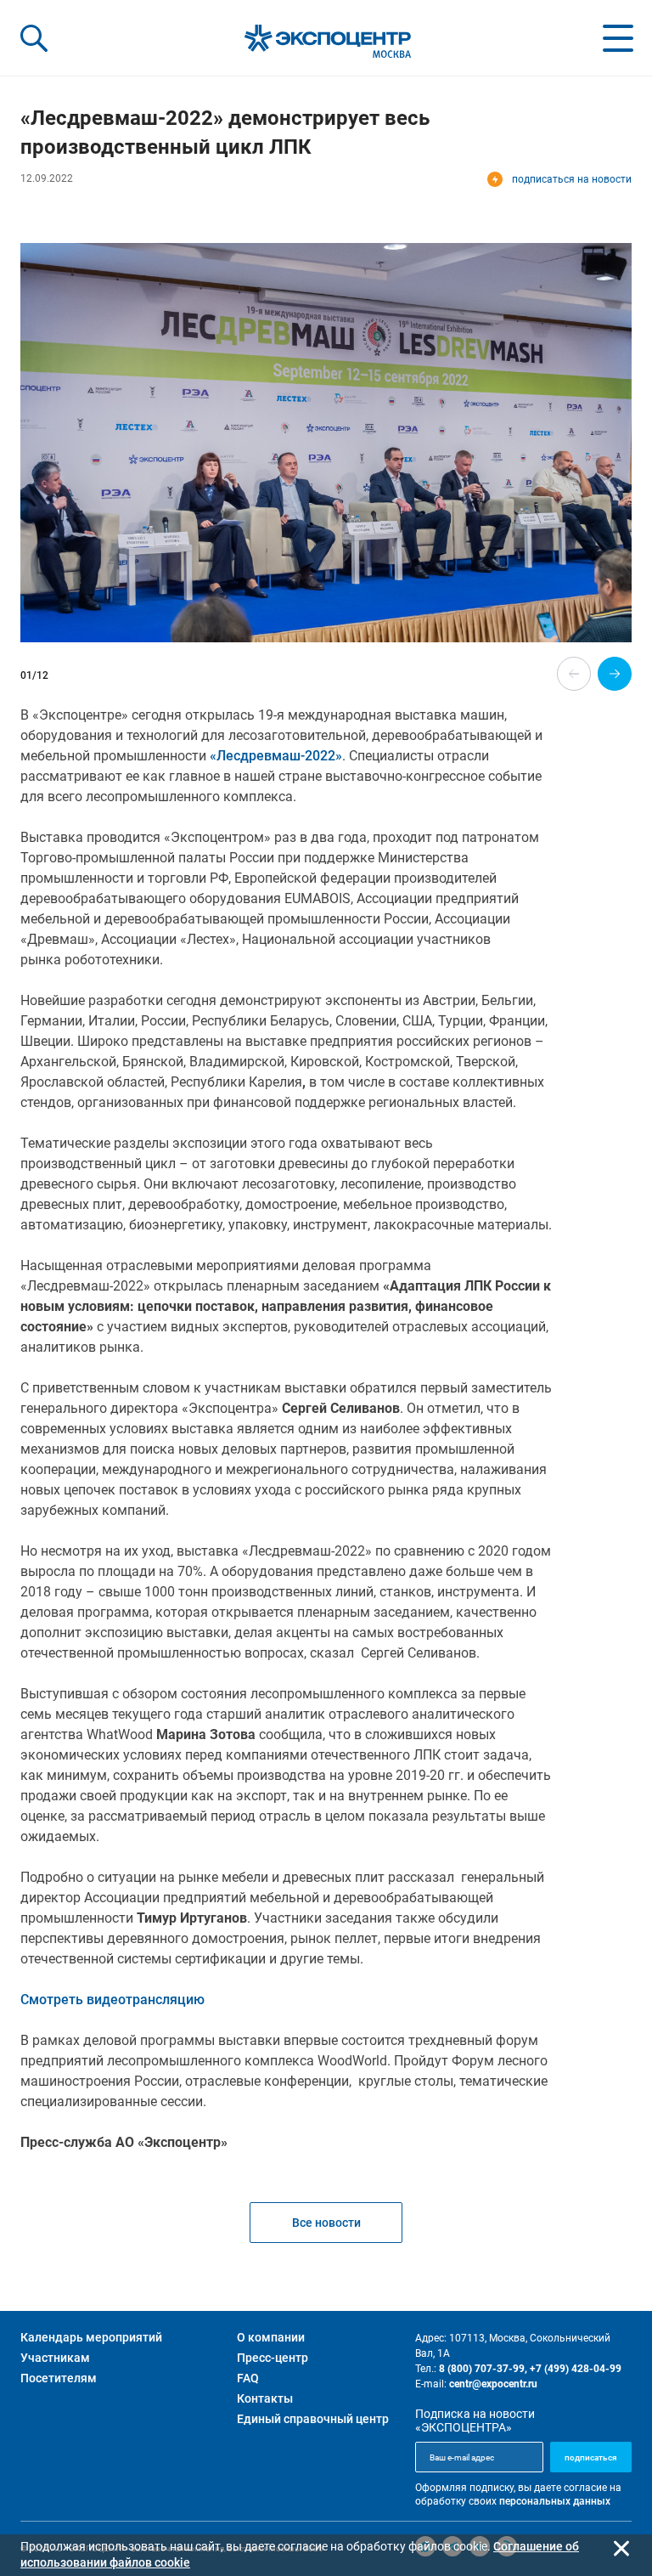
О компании (271, 2337)
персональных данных (555, 2501)
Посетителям (59, 2378)
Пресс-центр (273, 2358)
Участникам (55, 2358)
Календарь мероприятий (91, 2337)
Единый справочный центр (313, 2419)
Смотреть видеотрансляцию (112, 2000)
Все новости (326, 2223)
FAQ (248, 2378)
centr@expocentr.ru (493, 2384)
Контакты (265, 2398)
